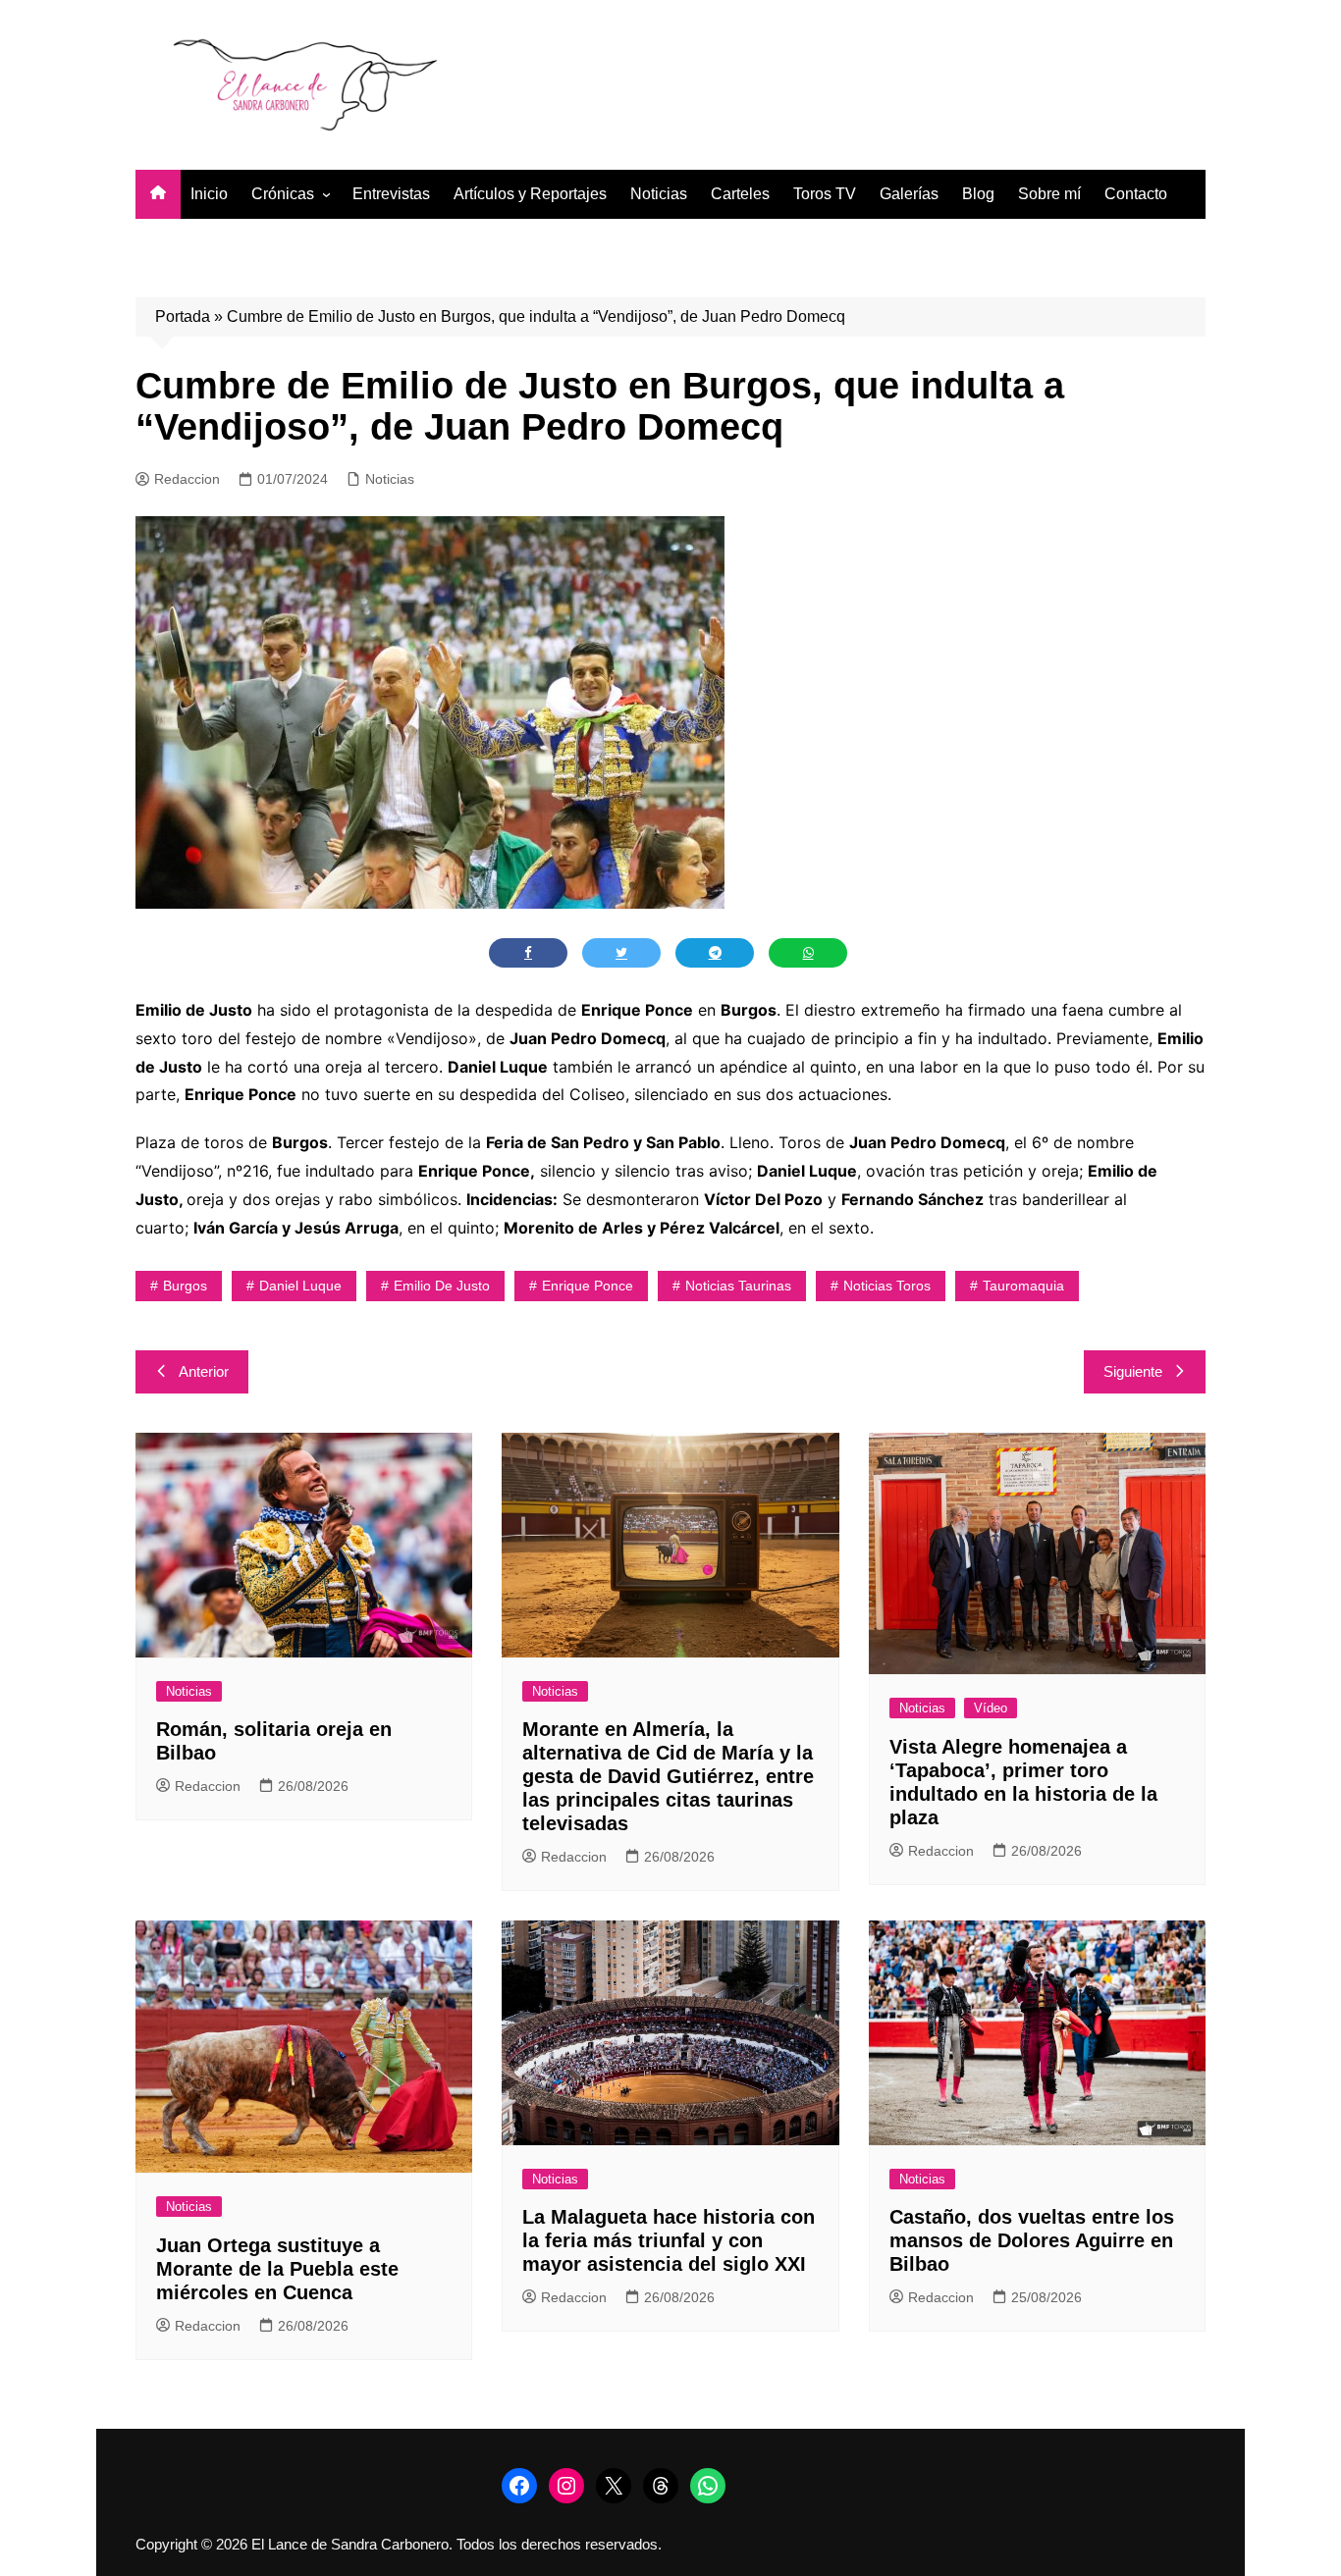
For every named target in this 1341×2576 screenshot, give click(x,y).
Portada (183, 316)
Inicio (209, 194)
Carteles (740, 194)
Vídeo (991, 1708)
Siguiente (1133, 1371)
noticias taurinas (738, 1286)
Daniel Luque (300, 1286)
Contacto (1136, 194)
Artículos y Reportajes (530, 194)
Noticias (659, 194)
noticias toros (887, 1286)
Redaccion (187, 479)
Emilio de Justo (442, 1286)
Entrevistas (391, 194)
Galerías (909, 194)
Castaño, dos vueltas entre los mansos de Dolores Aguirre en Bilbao (1032, 2240)
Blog (978, 194)
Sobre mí (1049, 194)
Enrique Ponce (588, 1286)
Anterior (204, 1371)
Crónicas (283, 194)
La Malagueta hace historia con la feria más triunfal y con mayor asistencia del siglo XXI (669, 2240)
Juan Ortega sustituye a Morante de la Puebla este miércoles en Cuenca (277, 2269)
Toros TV (825, 194)
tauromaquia (1023, 1286)
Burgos (185, 1286)
